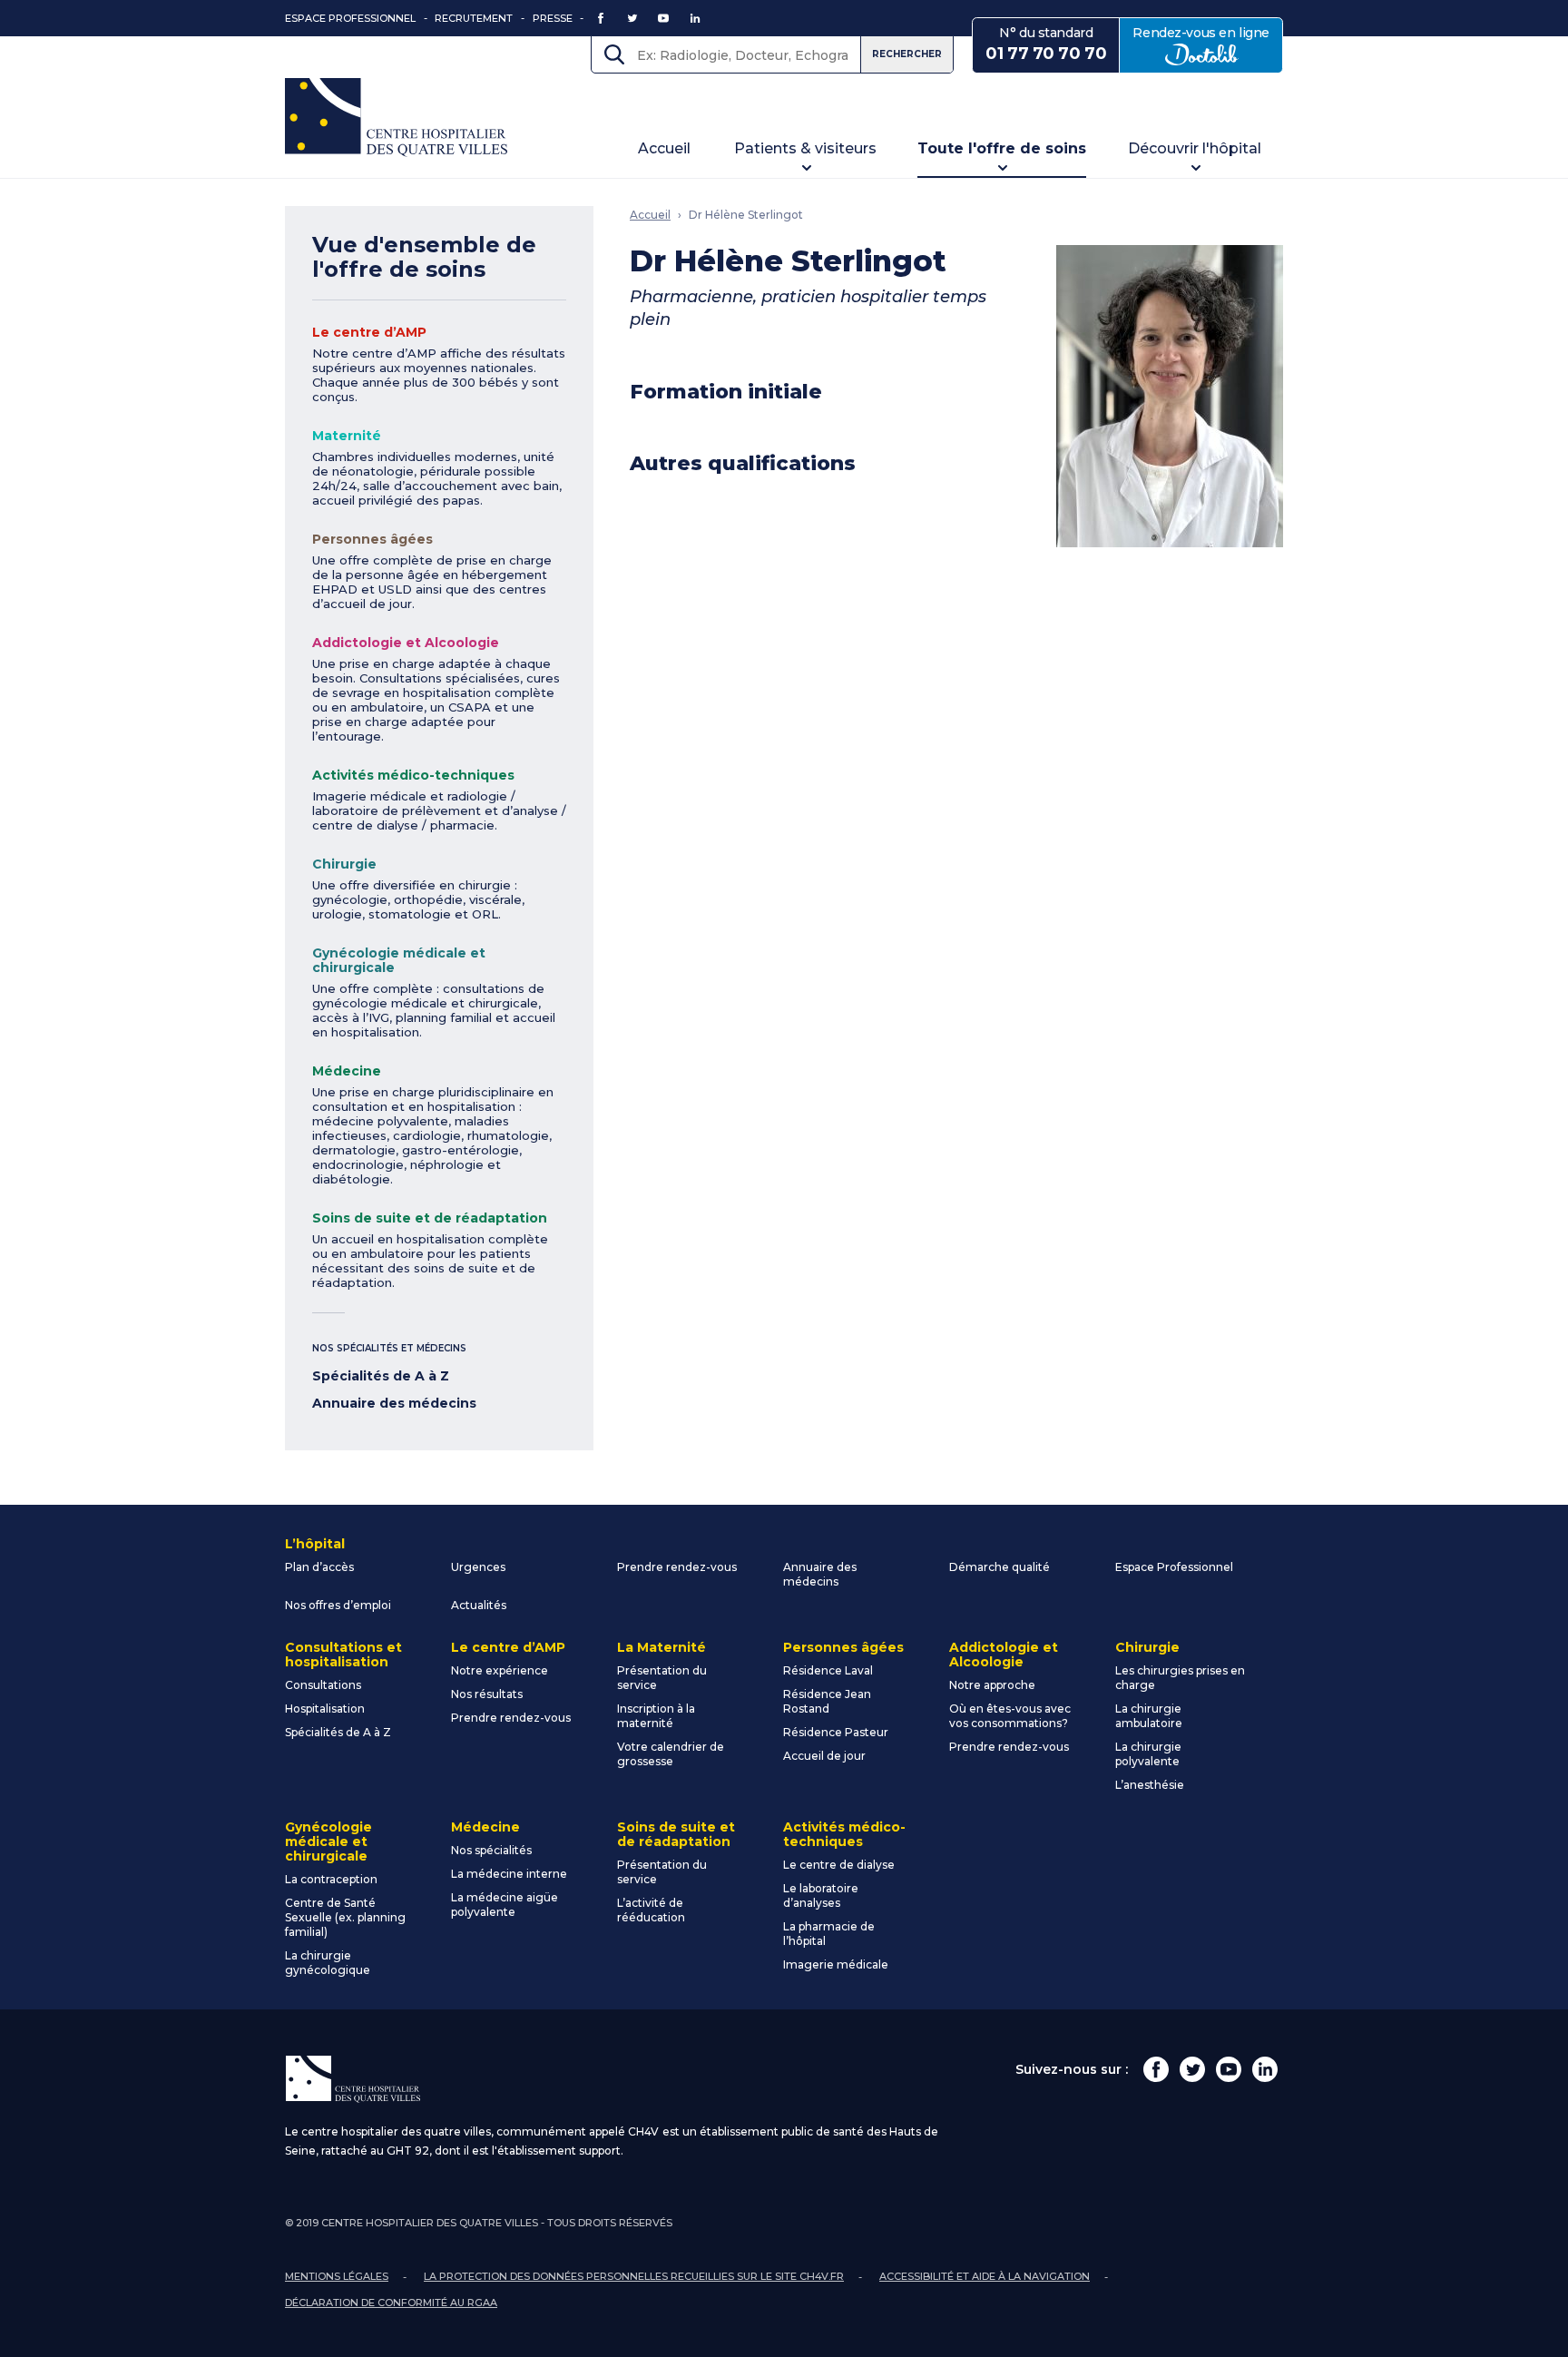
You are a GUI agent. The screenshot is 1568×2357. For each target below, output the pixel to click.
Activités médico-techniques (413, 775)
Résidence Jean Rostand (827, 1701)
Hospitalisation (325, 1709)
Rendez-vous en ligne (1208, 44)
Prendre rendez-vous (677, 1567)
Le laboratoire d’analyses (821, 1895)
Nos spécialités (491, 1850)
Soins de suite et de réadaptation (430, 1218)
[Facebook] (1156, 2069)
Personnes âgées (372, 539)
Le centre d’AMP (369, 332)
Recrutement (474, 18)
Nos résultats (487, 1694)
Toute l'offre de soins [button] (1002, 148)
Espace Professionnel (350, 18)
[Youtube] (1229, 2069)
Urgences (478, 1567)
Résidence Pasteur (836, 1732)
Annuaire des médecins (394, 1403)
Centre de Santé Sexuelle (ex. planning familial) (345, 1917)
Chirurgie (344, 864)
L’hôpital (315, 1544)
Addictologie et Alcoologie (406, 643)
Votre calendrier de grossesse (671, 1754)
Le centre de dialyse (839, 1865)
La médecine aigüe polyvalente (505, 1905)
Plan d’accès (319, 1567)
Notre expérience (500, 1670)
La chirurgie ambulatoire (1149, 1716)
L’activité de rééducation (651, 1910)
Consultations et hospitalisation (343, 1655)
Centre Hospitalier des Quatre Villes (396, 118)
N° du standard (1046, 44)
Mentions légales (337, 2276)
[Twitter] (1192, 2069)
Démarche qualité (1000, 1567)
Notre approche (992, 1685)
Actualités (479, 1605)
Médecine (347, 1071)
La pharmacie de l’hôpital (829, 1934)
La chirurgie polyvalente (1148, 1754)
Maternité (347, 436)
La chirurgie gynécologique (328, 1963)
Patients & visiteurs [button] (805, 148)
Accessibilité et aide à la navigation (985, 2276)
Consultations (323, 1685)
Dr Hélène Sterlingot (746, 215)
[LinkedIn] (1265, 2069)
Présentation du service (662, 1678)
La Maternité (661, 1647)
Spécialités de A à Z (381, 1376)
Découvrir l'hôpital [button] (1195, 148)
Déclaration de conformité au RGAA (391, 2303)
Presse (553, 18)
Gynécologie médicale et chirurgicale (399, 960)
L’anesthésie (1150, 1785)
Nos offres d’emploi (338, 1605)
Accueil (664, 148)
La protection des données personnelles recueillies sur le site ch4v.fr (634, 2276)
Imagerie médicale (836, 1964)
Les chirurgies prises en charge (1180, 1678)
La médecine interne (509, 1874)
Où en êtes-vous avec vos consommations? (1010, 1716)
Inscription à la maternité (656, 1716)
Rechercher (907, 54)
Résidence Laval (828, 1670)
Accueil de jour (824, 1756)
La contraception (331, 1879)
